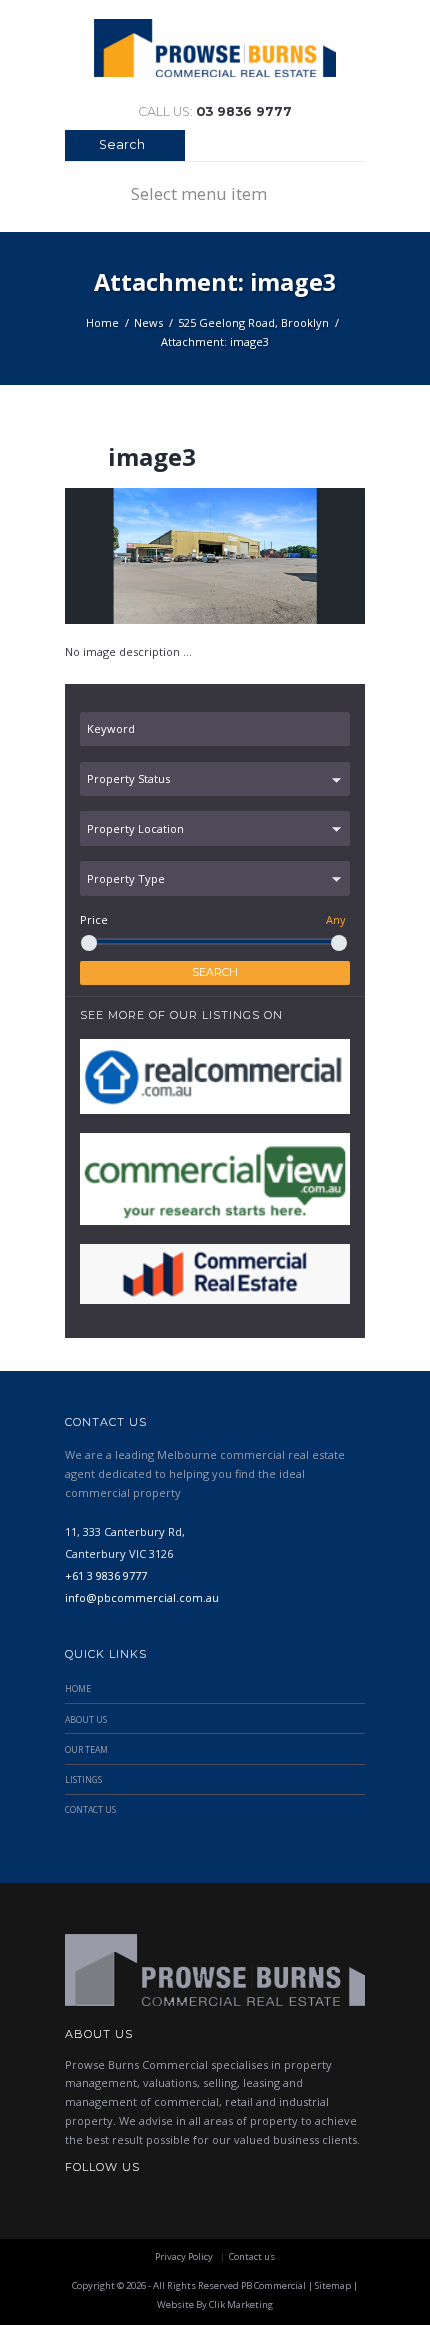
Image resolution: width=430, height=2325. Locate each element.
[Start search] (77, 147)
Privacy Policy (184, 2256)
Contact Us (90, 1810)
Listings (83, 1780)
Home (102, 322)
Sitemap (333, 2285)
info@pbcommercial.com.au (142, 1597)
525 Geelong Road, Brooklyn (253, 322)
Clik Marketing (241, 2304)
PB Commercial (273, 2285)
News (148, 322)
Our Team (86, 1750)
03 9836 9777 (244, 111)
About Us (86, 1720)
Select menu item (199, 193)
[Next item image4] (290, 556)
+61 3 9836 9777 (106, 1575)
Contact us (252, 2256)
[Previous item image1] (140, 556)
